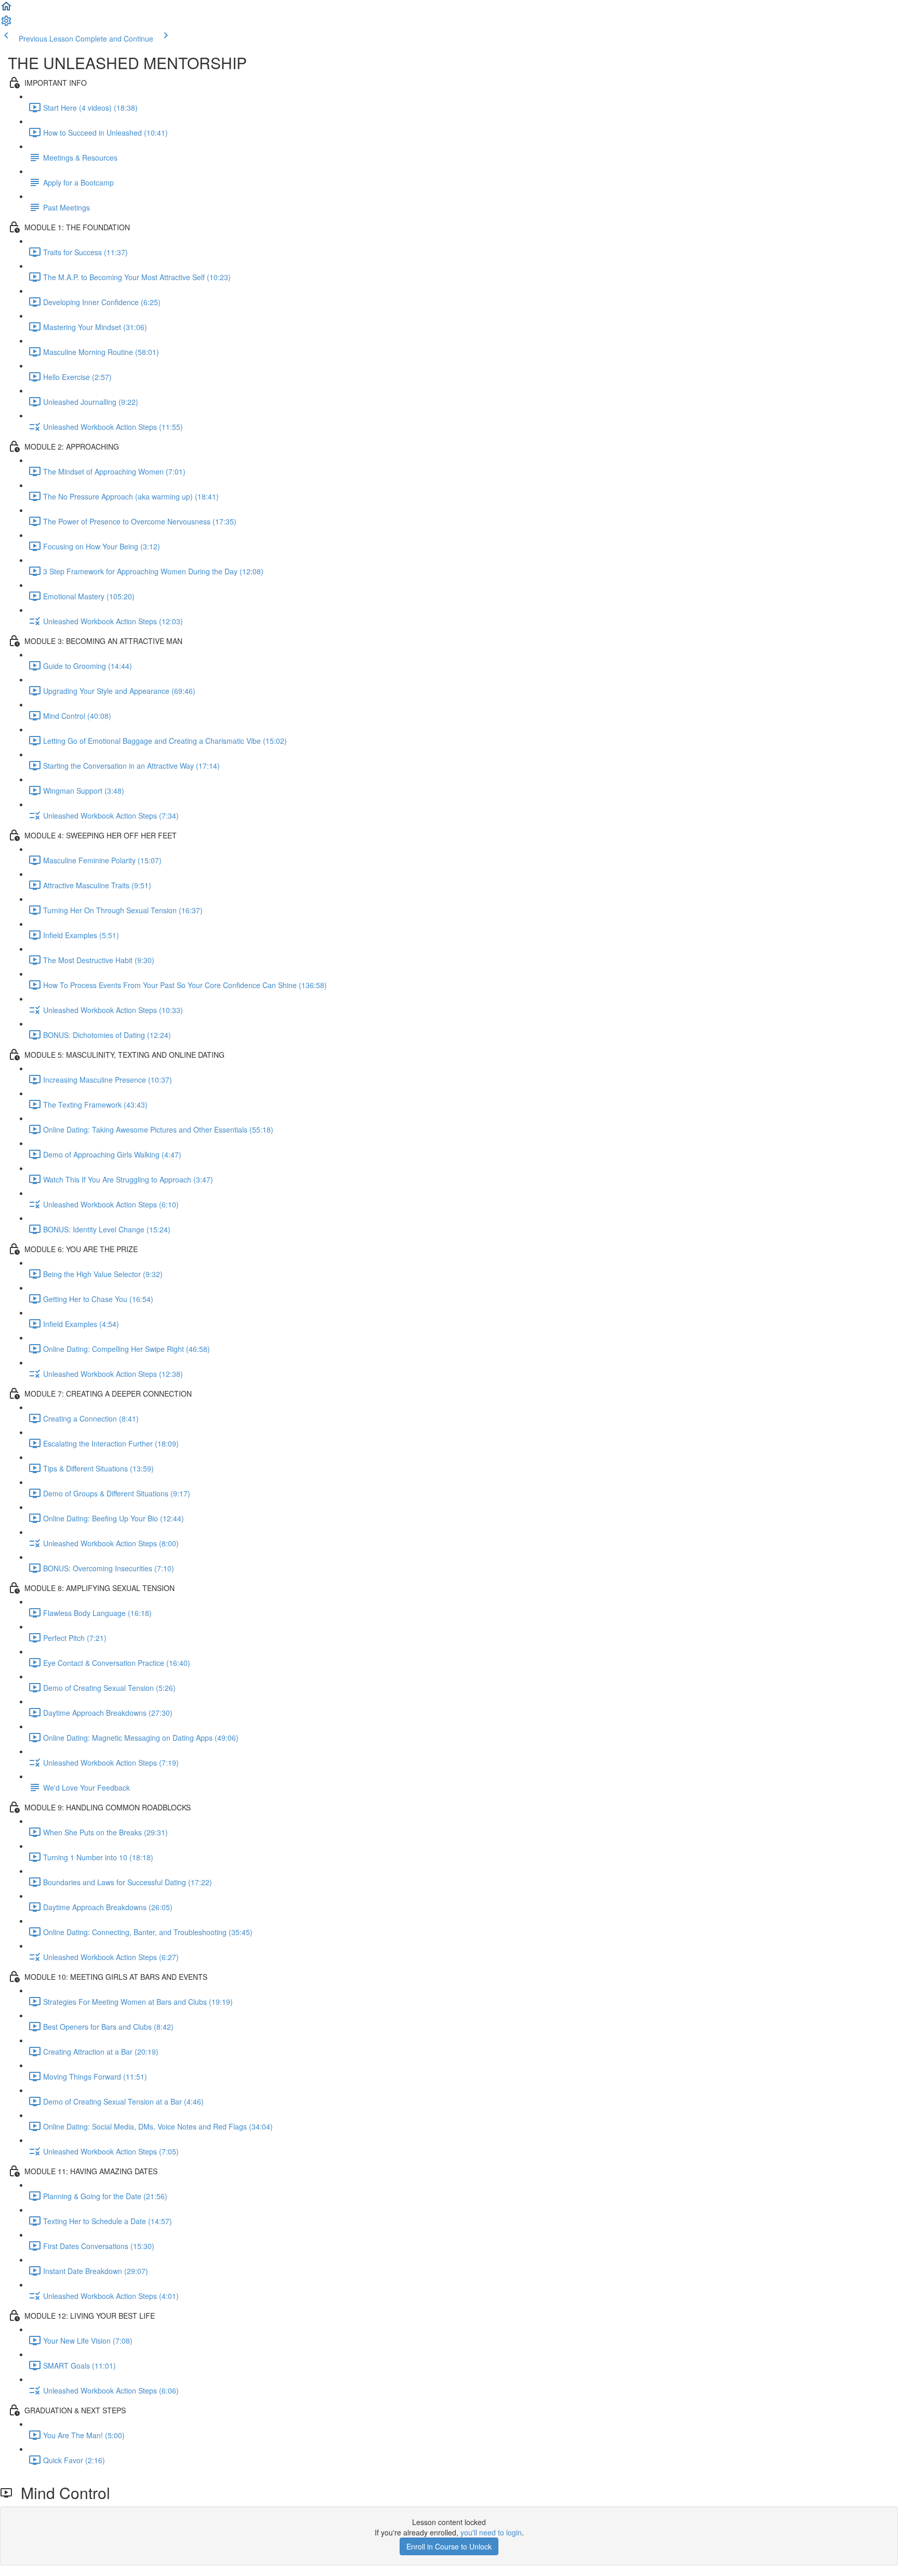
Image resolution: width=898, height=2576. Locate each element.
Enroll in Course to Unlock (449, 2546)
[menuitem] (6, 24)
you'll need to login (491, 2532)
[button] (6, 9)
